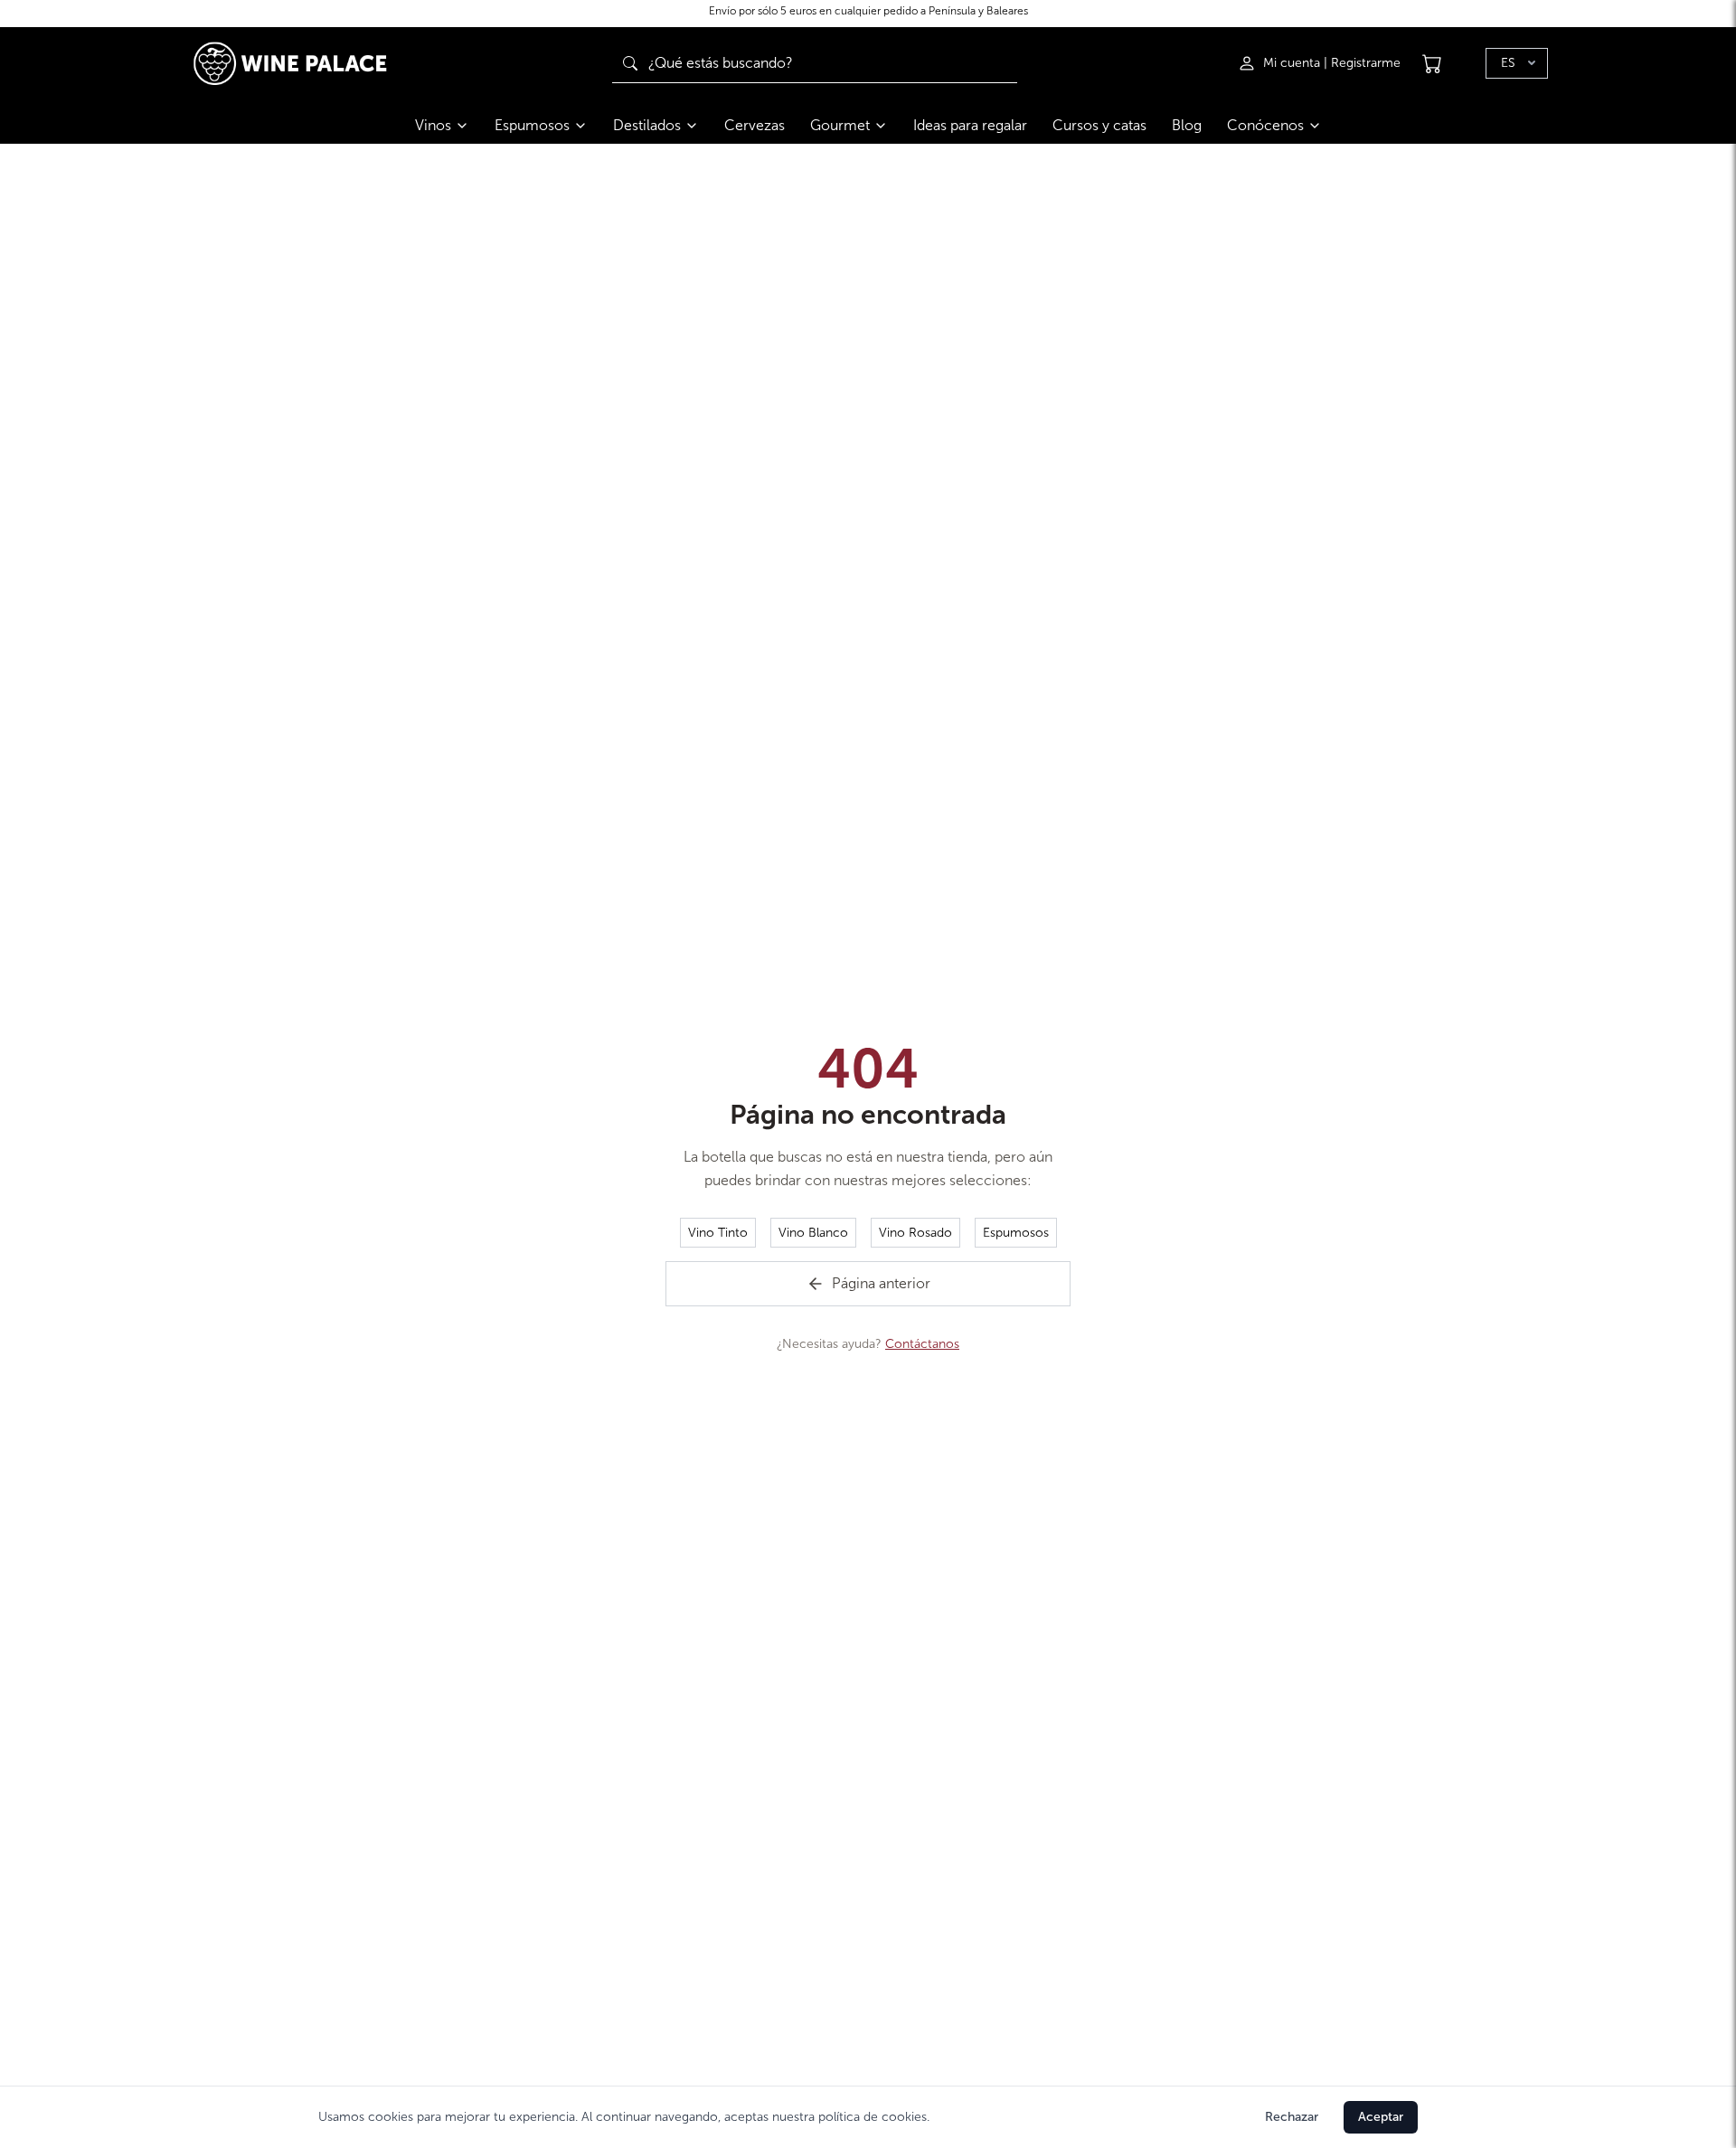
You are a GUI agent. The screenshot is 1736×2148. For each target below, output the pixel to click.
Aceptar (1381, 2117)
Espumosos (532, 125)
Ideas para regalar (970, 125)
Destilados (647, 125)
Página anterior (881, 1283)
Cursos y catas (1099, 125)
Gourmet (840, 125)
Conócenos (1265, 125)
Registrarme (1366, 63)
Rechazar (1292, 2117)
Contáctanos (922, 1344)
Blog (1187, 125)
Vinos (433, 125)
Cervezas (755, 125)
